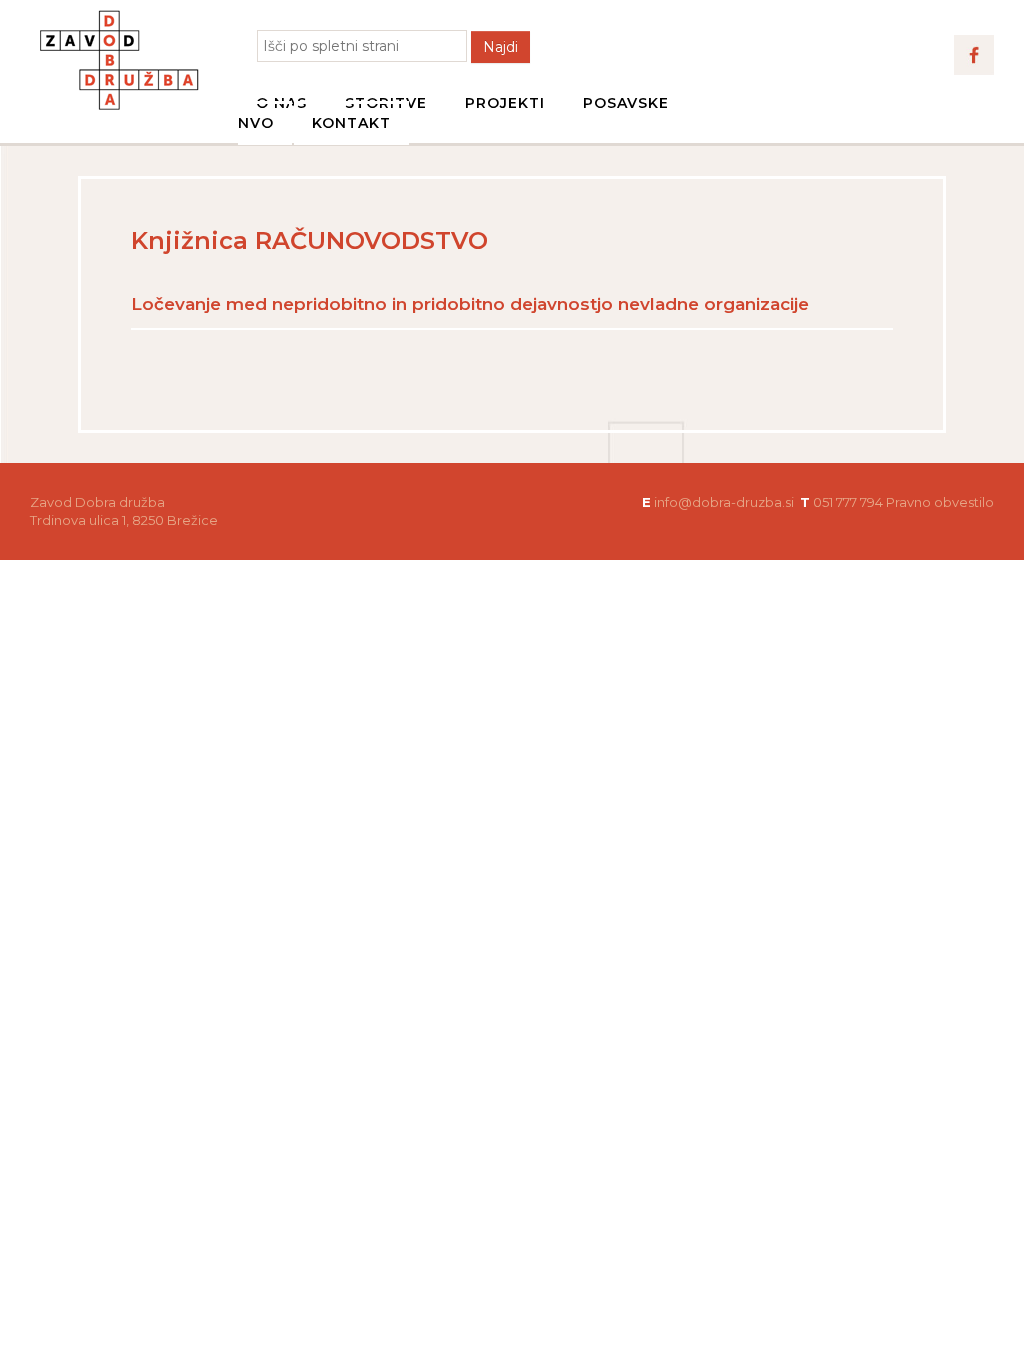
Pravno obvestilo (940, 502)
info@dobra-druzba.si (724, 502)
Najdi (500, 47)
